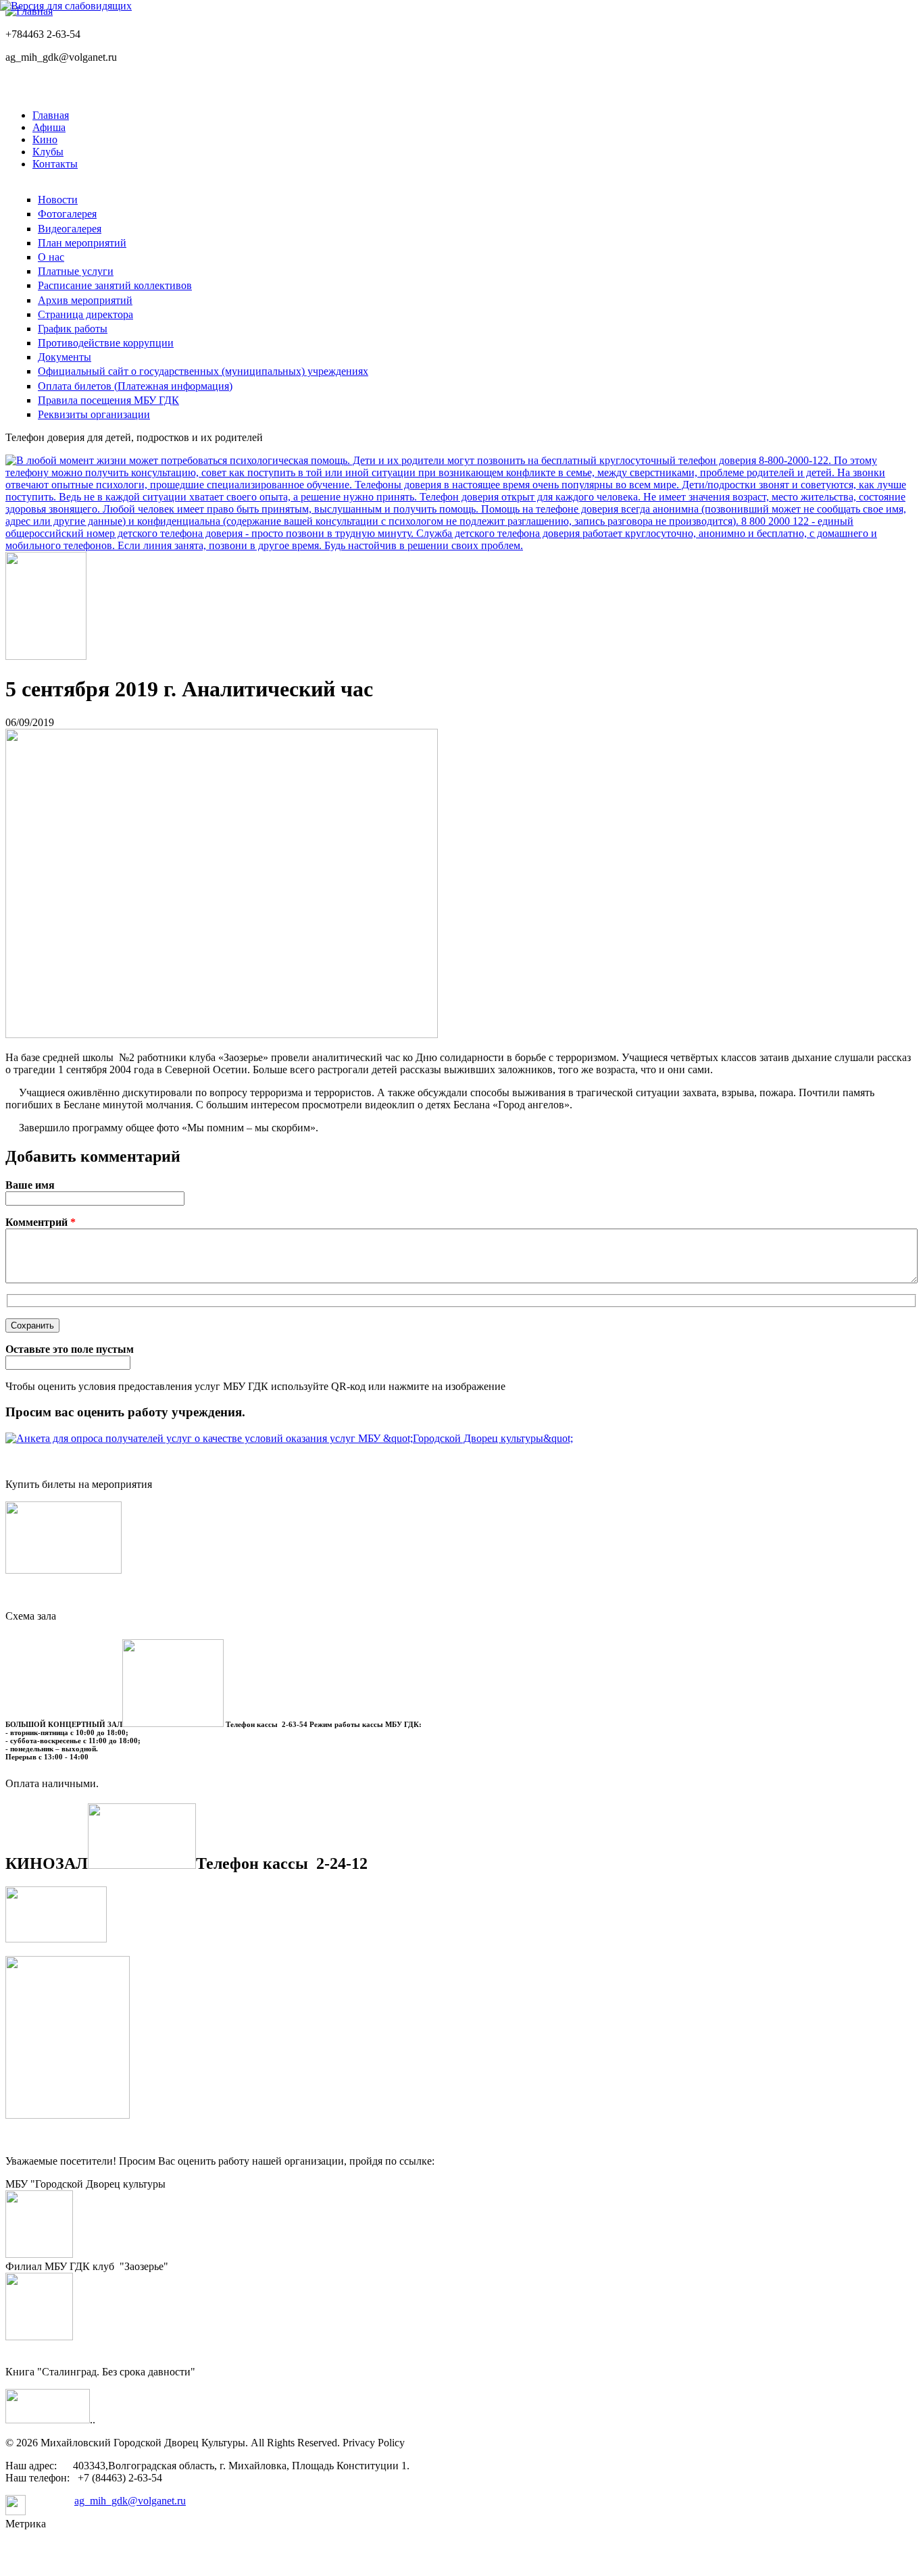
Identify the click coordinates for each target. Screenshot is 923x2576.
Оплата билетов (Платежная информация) (135, 386)
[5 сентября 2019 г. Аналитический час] (222, 1034)
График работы (73, 329)
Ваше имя (30, 1185)
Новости (58, 200)
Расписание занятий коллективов (115, 285)
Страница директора (85, 314)
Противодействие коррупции (106, 343)
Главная (51, 115)
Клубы (48, 152)
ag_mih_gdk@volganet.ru (130, 2501)
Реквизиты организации (94, 414)
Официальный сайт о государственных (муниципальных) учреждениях (203, 371)
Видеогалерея (70, 229)
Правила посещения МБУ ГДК (108, 400)
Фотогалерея (67, 214)
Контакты (55, 164)
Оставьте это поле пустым (70, 1349)
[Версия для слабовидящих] (66, 6)
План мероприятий (82, 243)
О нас (51, 257)
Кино (45, 139)
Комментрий (41, 1222)
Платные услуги (76, 271)
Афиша (49, 127)
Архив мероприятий (85, 300)
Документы (65, 357)
